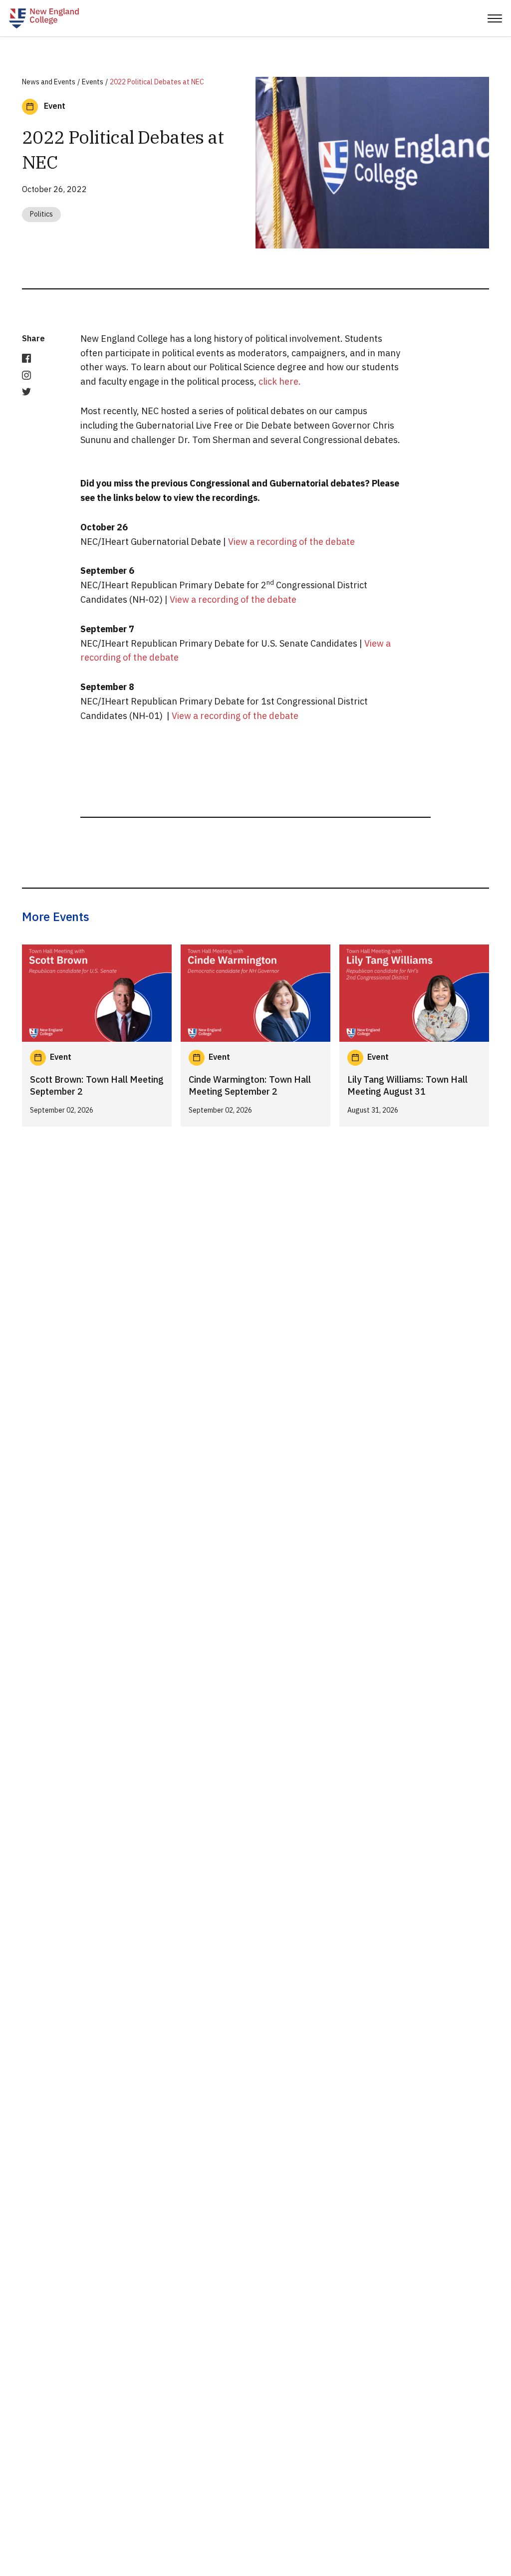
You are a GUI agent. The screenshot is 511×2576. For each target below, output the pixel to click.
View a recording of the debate (291, 542)
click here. (280, 381)
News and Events (49, 82)
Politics (41, 214)
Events (93, 82)
